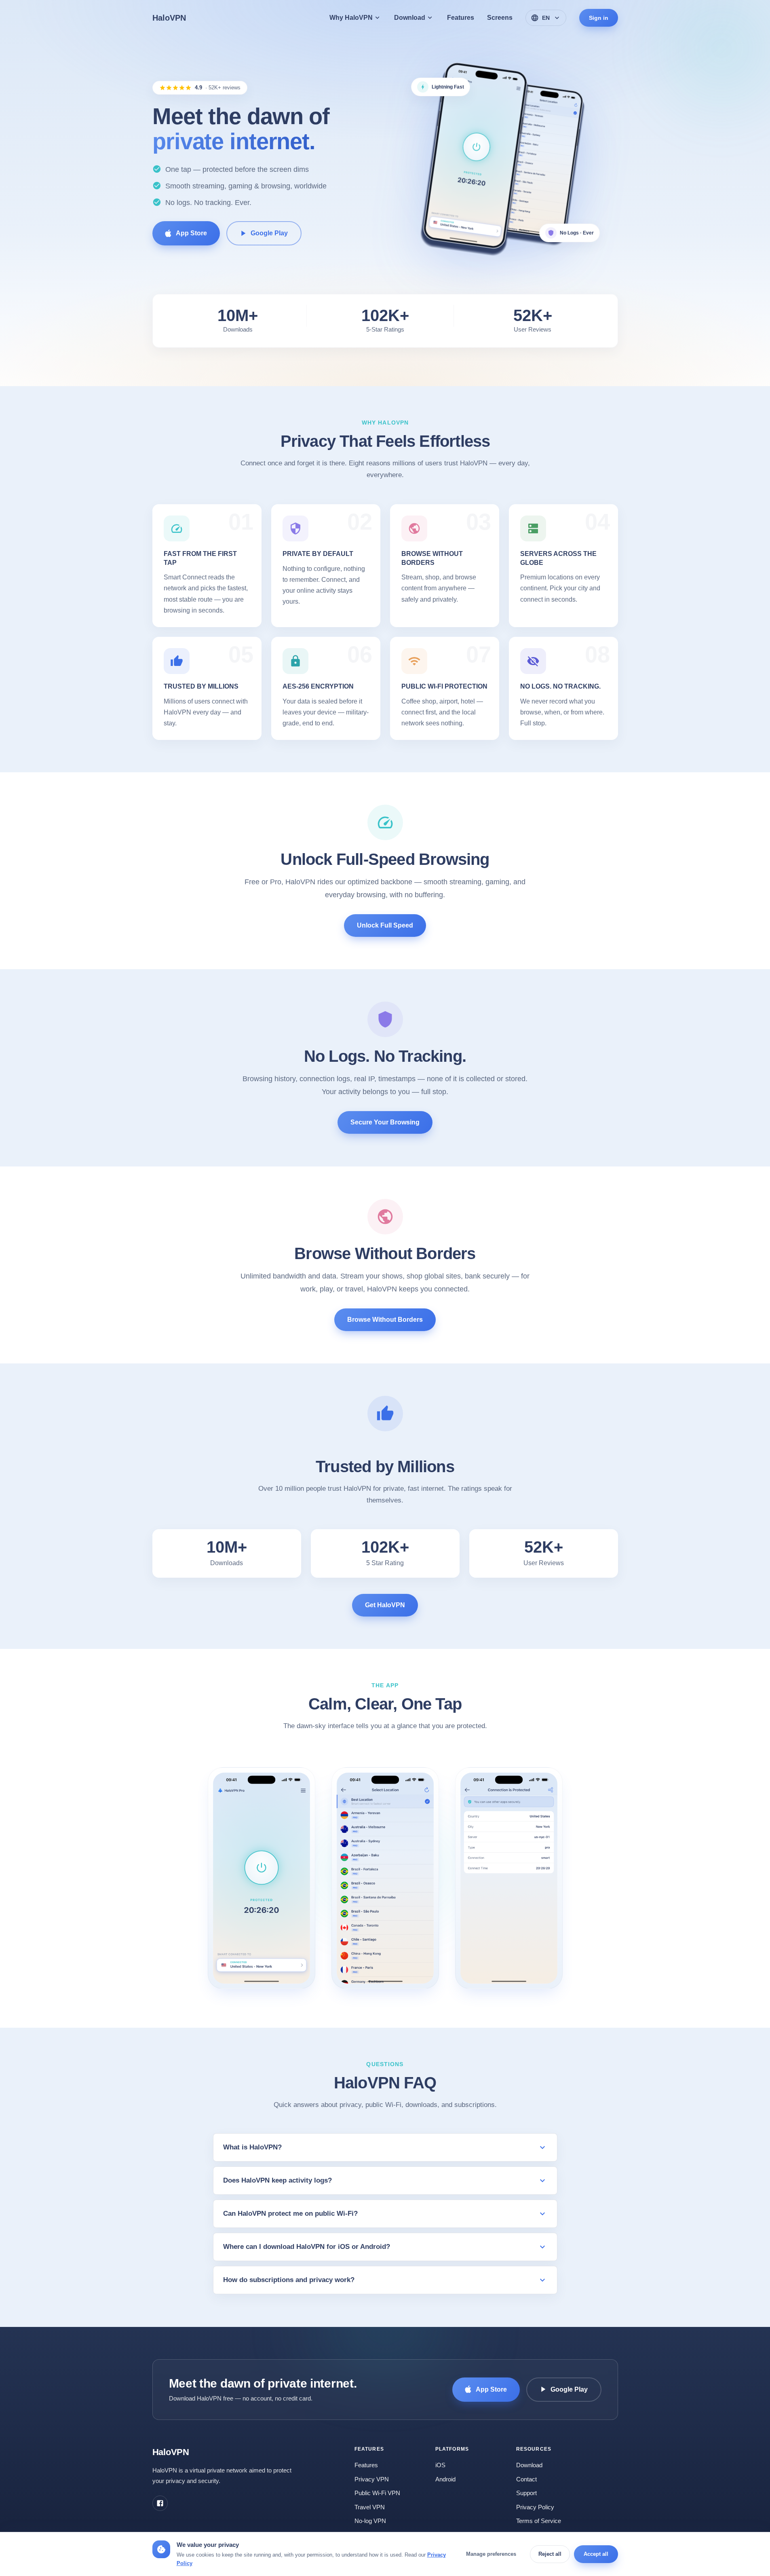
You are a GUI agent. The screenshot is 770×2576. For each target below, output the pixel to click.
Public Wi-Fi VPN (377, 2493)
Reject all (550, 2554)
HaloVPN (169, 18)
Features (461, 18)
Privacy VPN (372, 2479)
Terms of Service (539, 2521)
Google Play (269, 233)
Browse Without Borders (385, 1320)
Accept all (596, 2554)
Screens (500, 18)
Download (529, 2465)
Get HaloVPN (385, 1605)
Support (526, 2493)
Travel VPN (370, 2507)
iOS (440, 2465)
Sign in (599, 18)
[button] (262, 1879)
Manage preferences (491, 2554)
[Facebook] (160, 2503)
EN (546, 18)
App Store (191, 233)
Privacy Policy (535, 2507)
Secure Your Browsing (385, 1123)
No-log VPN (370, 2521)
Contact (526, 2479)
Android (445, 2479)
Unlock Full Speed (385, 925)
